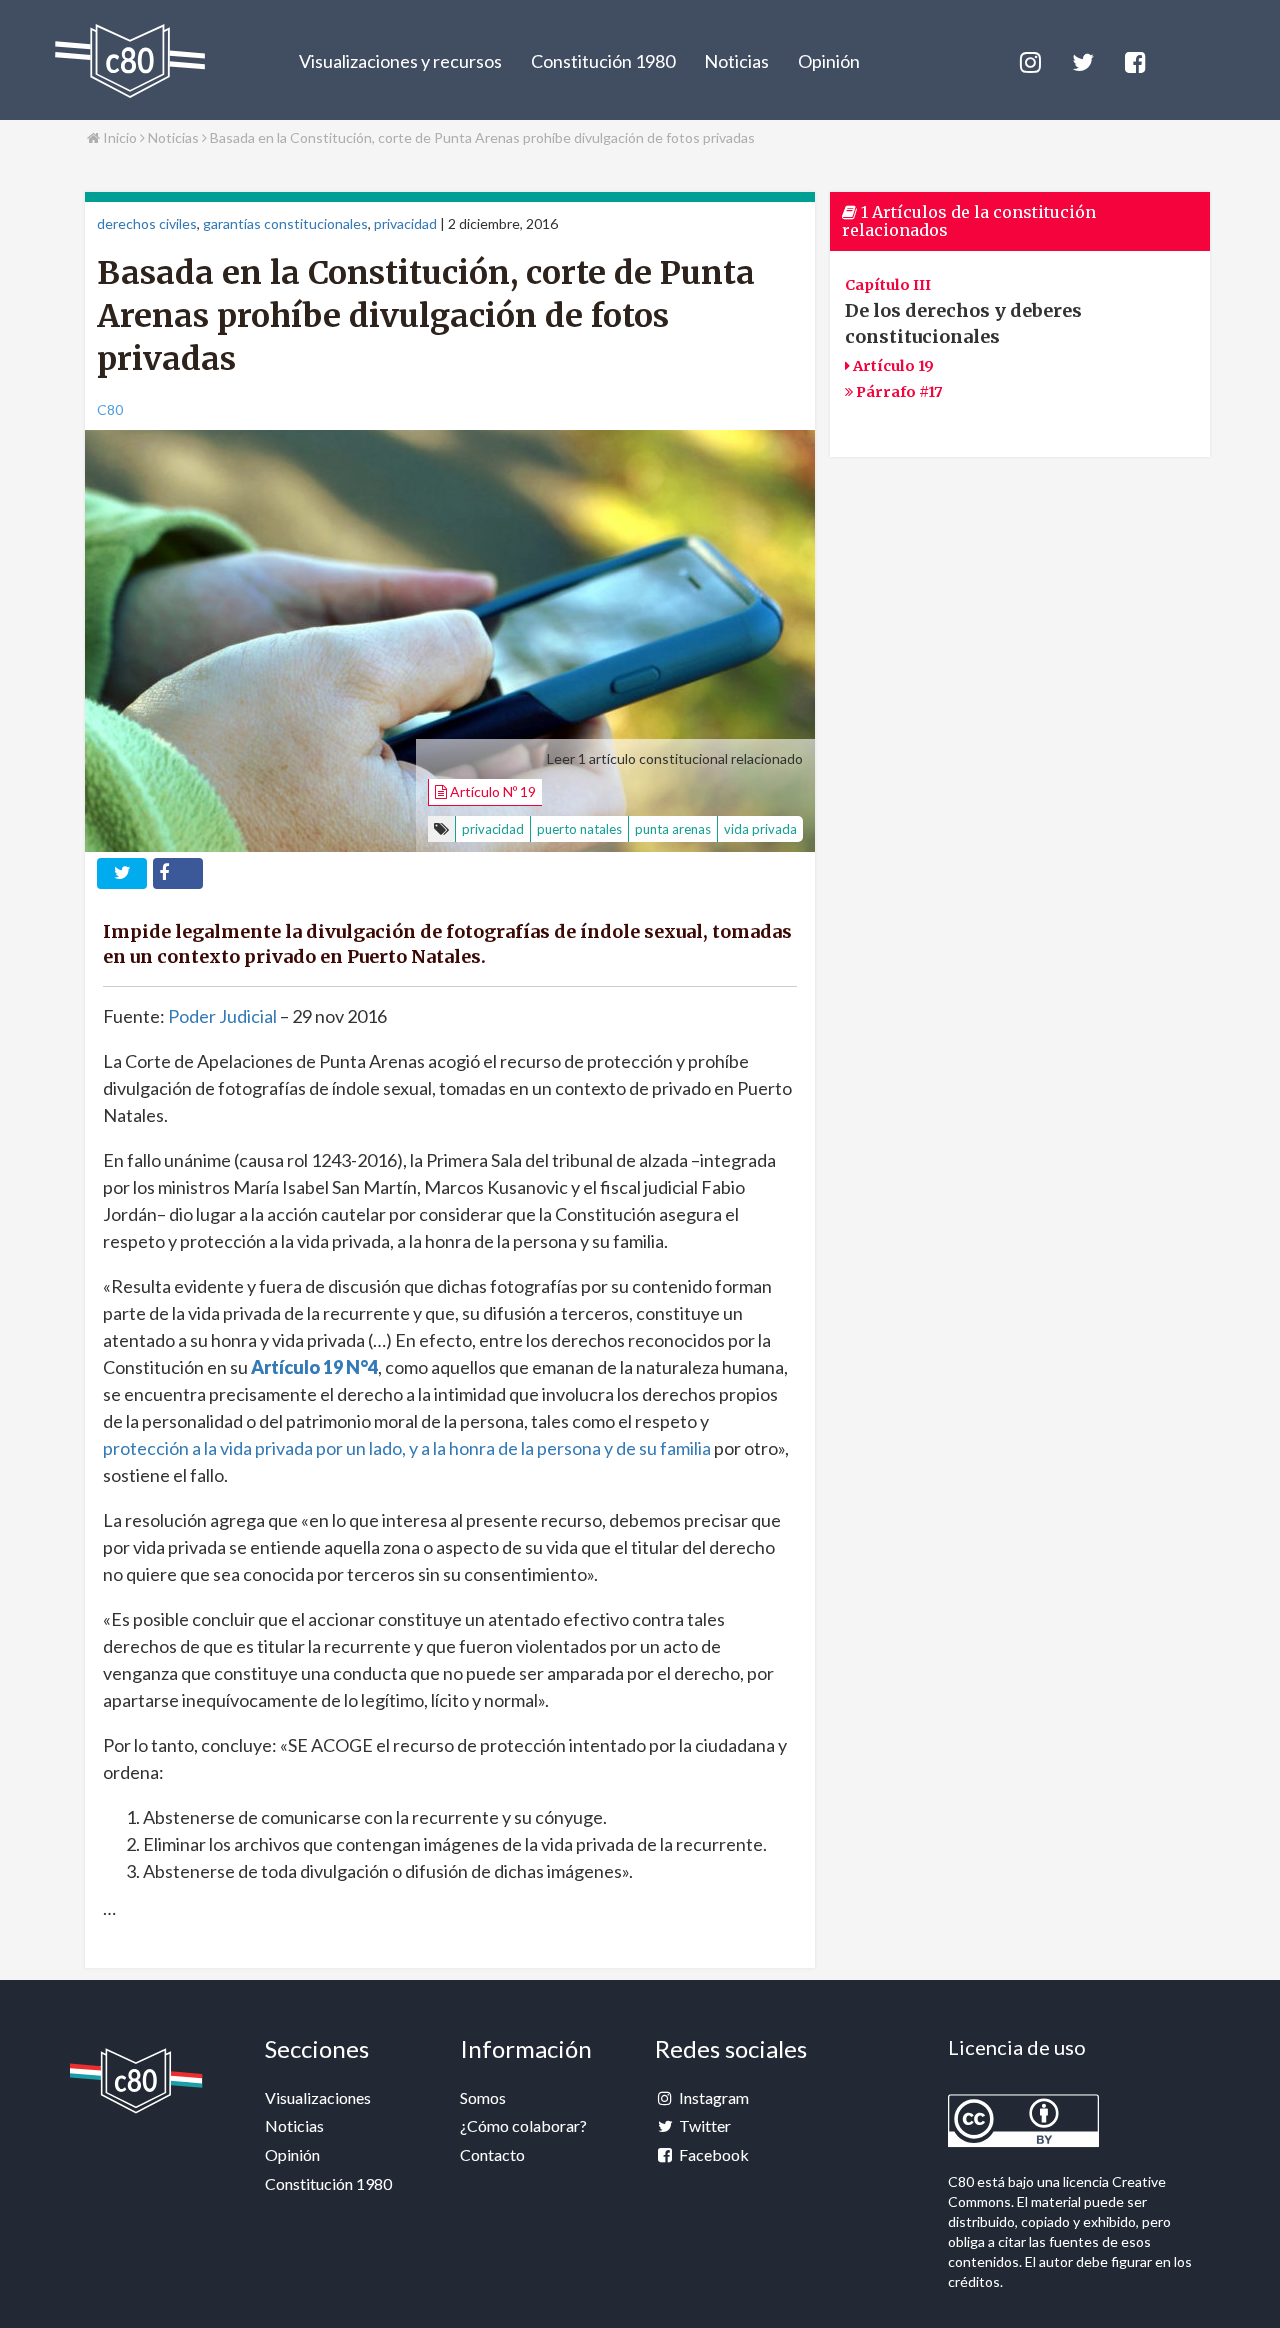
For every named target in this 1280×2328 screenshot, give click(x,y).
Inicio (118, 137)
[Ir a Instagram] (1029, 59)
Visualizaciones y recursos (400, 61)
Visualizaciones (318, 2097)
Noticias (736, 61)
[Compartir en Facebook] (178, 873)
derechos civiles (147, 223)
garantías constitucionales (285, 223)
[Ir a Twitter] (1081, 59)
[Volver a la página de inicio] (130, 61)
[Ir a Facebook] (1134, 59)
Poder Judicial (222, 1016)
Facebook (712, 2154)
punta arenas (673, 829)
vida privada (760, 829)
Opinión (829, 61)
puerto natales (579, 829)
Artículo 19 (892, 366)
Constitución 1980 (603, 61)
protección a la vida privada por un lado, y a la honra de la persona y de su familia (407, 1448)
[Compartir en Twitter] (122, 873)
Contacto (492, 2154)
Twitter (703, 2125)
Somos (483, 2097)
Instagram (712, 2097)
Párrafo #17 (898, 392)
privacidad (405, 223)
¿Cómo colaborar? (523, 2125)
